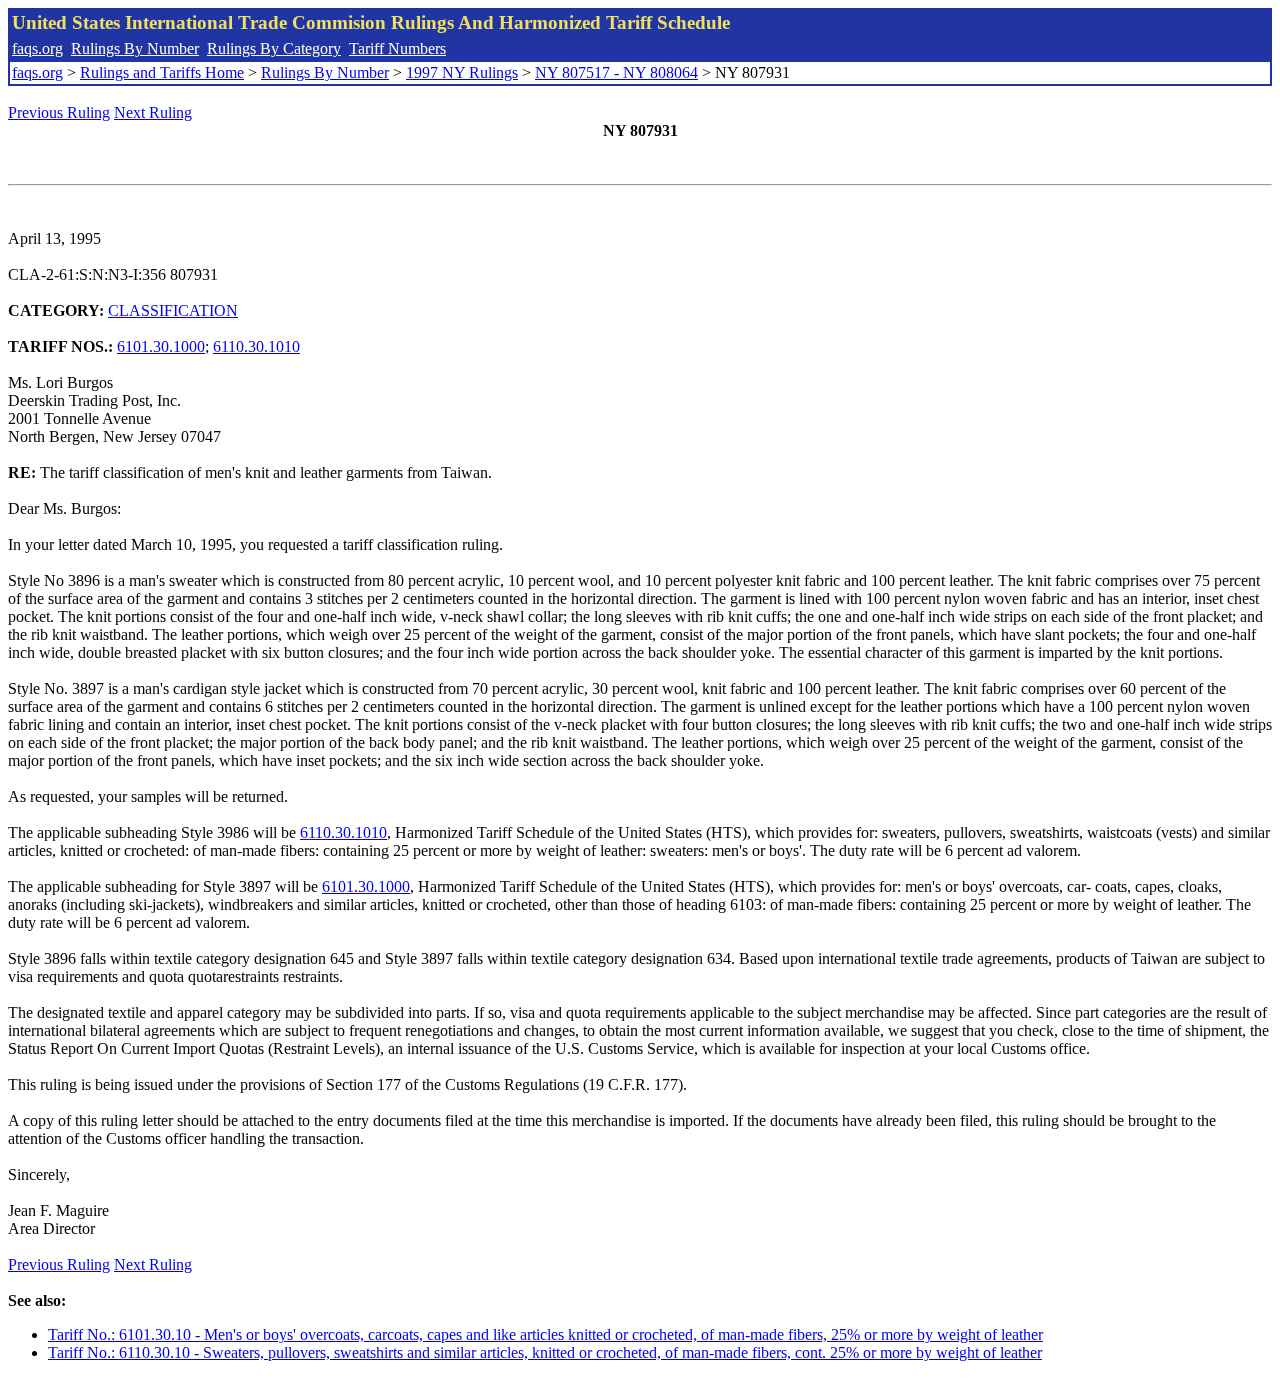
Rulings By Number (135, 48)
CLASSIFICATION (173, 310)
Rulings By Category (274, 48)
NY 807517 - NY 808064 (616, 72)
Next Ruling (153, 112)
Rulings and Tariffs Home (162, 72)
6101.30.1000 (161, 346)
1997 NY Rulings (462, 72)
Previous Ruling (59, 112)
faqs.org (37, 48)
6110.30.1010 (256, 346)
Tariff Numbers (397, 48)
